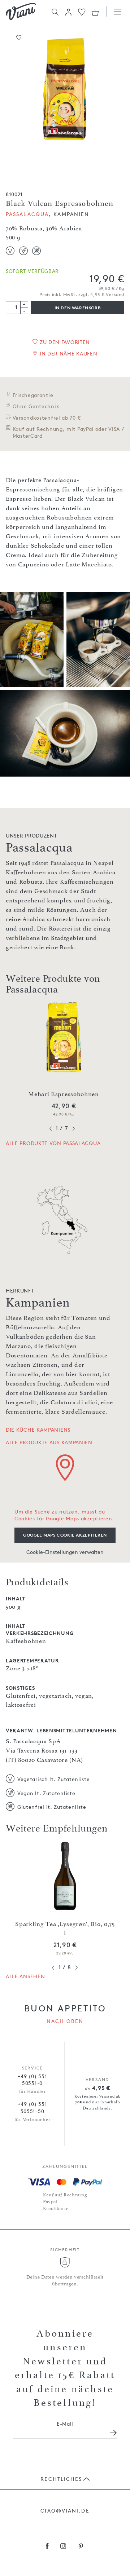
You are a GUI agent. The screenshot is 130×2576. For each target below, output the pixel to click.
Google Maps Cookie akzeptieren (65, 1535)
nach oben (65, 2021)
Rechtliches (61, 2479)
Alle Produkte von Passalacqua (53, 1143)
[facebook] (47, 2547)
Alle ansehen (25, 1976)
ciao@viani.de (65, 2511)
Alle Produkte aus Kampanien (49, 1442)
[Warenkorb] (95, 12)
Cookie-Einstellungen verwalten (65, 1552)
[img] (21, 12)
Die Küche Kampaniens (38, 1430)
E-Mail (65, 2424)
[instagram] (63, 2547)
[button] (68, 12)
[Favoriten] (82, 11)
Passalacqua (27, 214)
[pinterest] (81, 2547)
